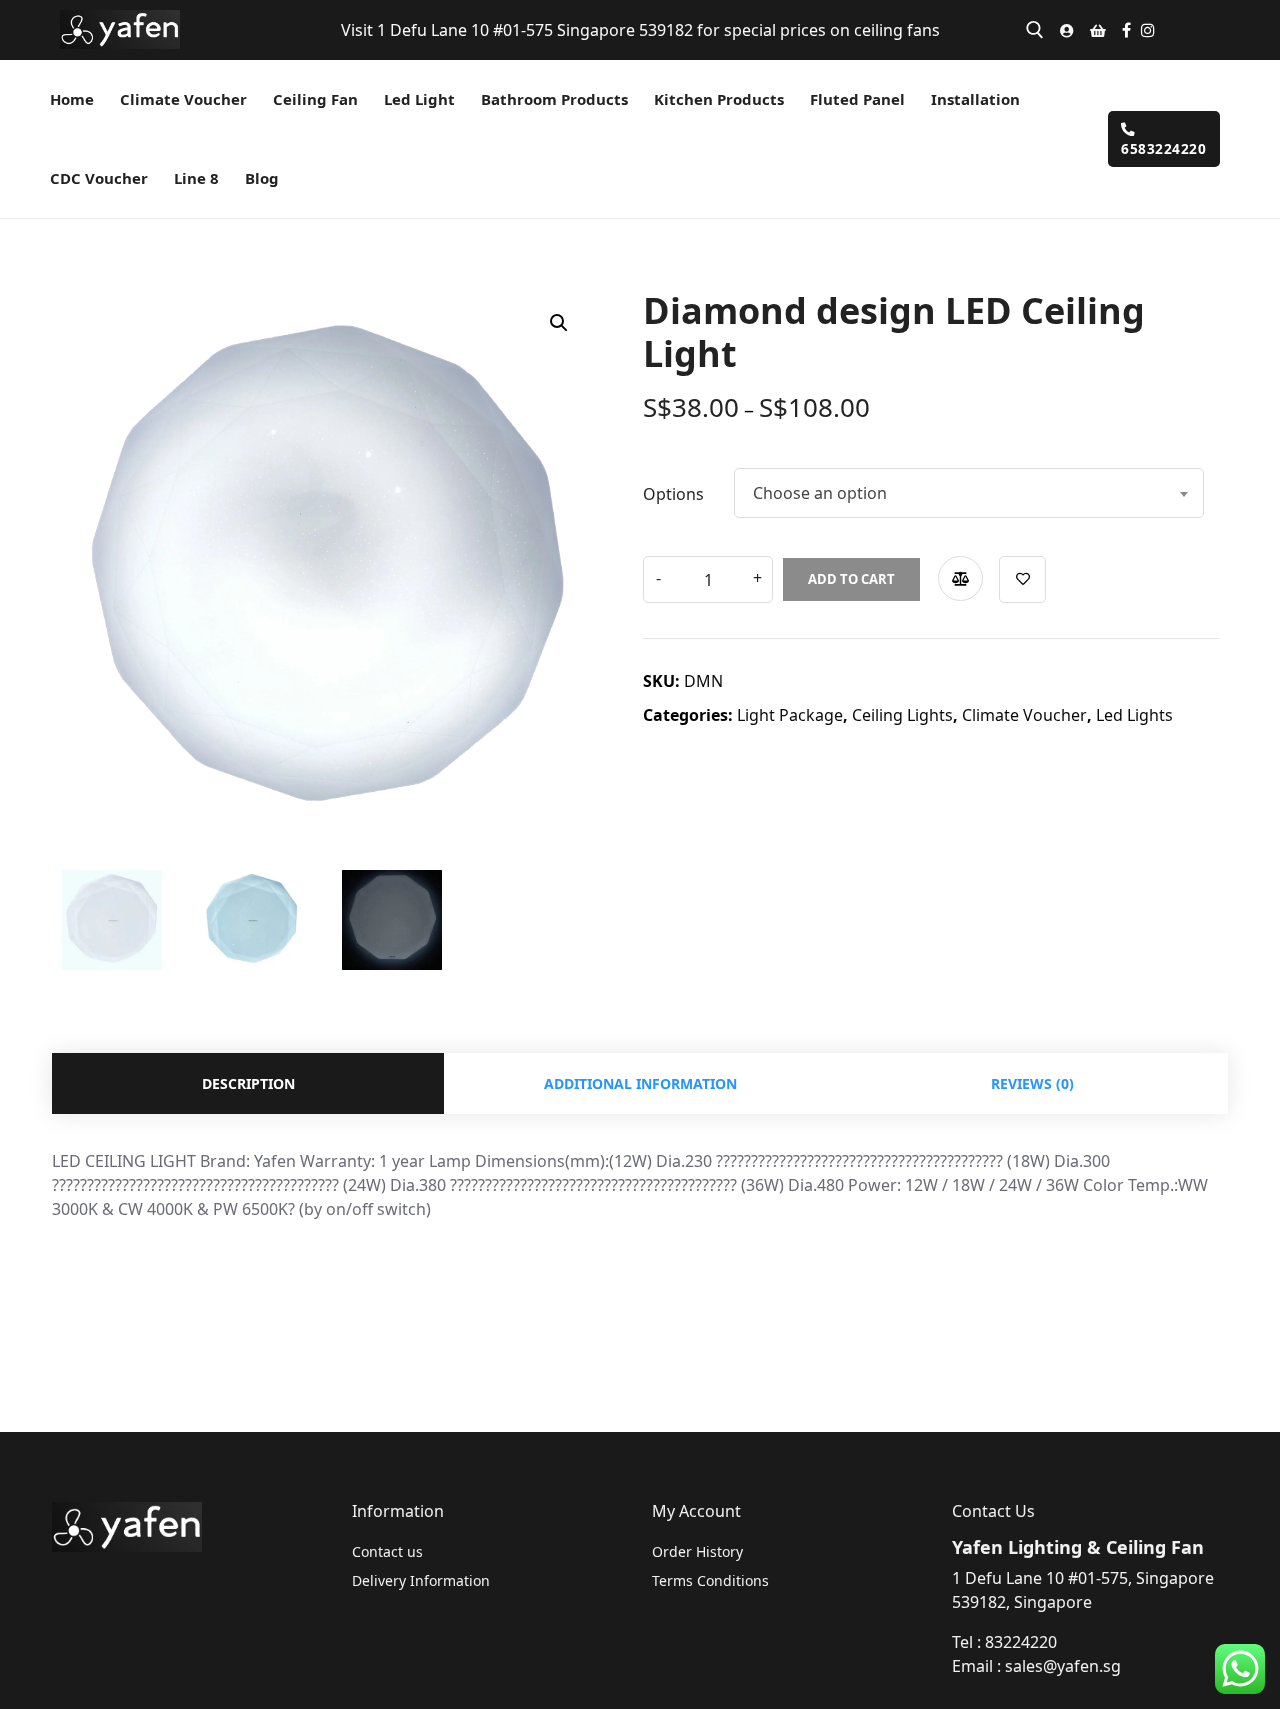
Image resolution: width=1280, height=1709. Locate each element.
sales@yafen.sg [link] (1063, 1666)
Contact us (387, 1551)
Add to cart (851, 579)
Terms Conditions (710, 1580)
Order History (697, 1551)
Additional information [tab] (640, 1083)
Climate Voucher (1024, 715)
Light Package (790, 715)
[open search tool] (1035, 30)
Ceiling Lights (902, 715)
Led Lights (1134, 715)
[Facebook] (1126, 30)
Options (673, 494)
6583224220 (1163, 148)
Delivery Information (421, 1580)
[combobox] (969, 493)
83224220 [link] (1021, 1642)
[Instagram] (1148, 30)
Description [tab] (248, 1083)
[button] (559, 323)
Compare (960, 578)
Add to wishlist (1022, 579)
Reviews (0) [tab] (1032, 1083)
